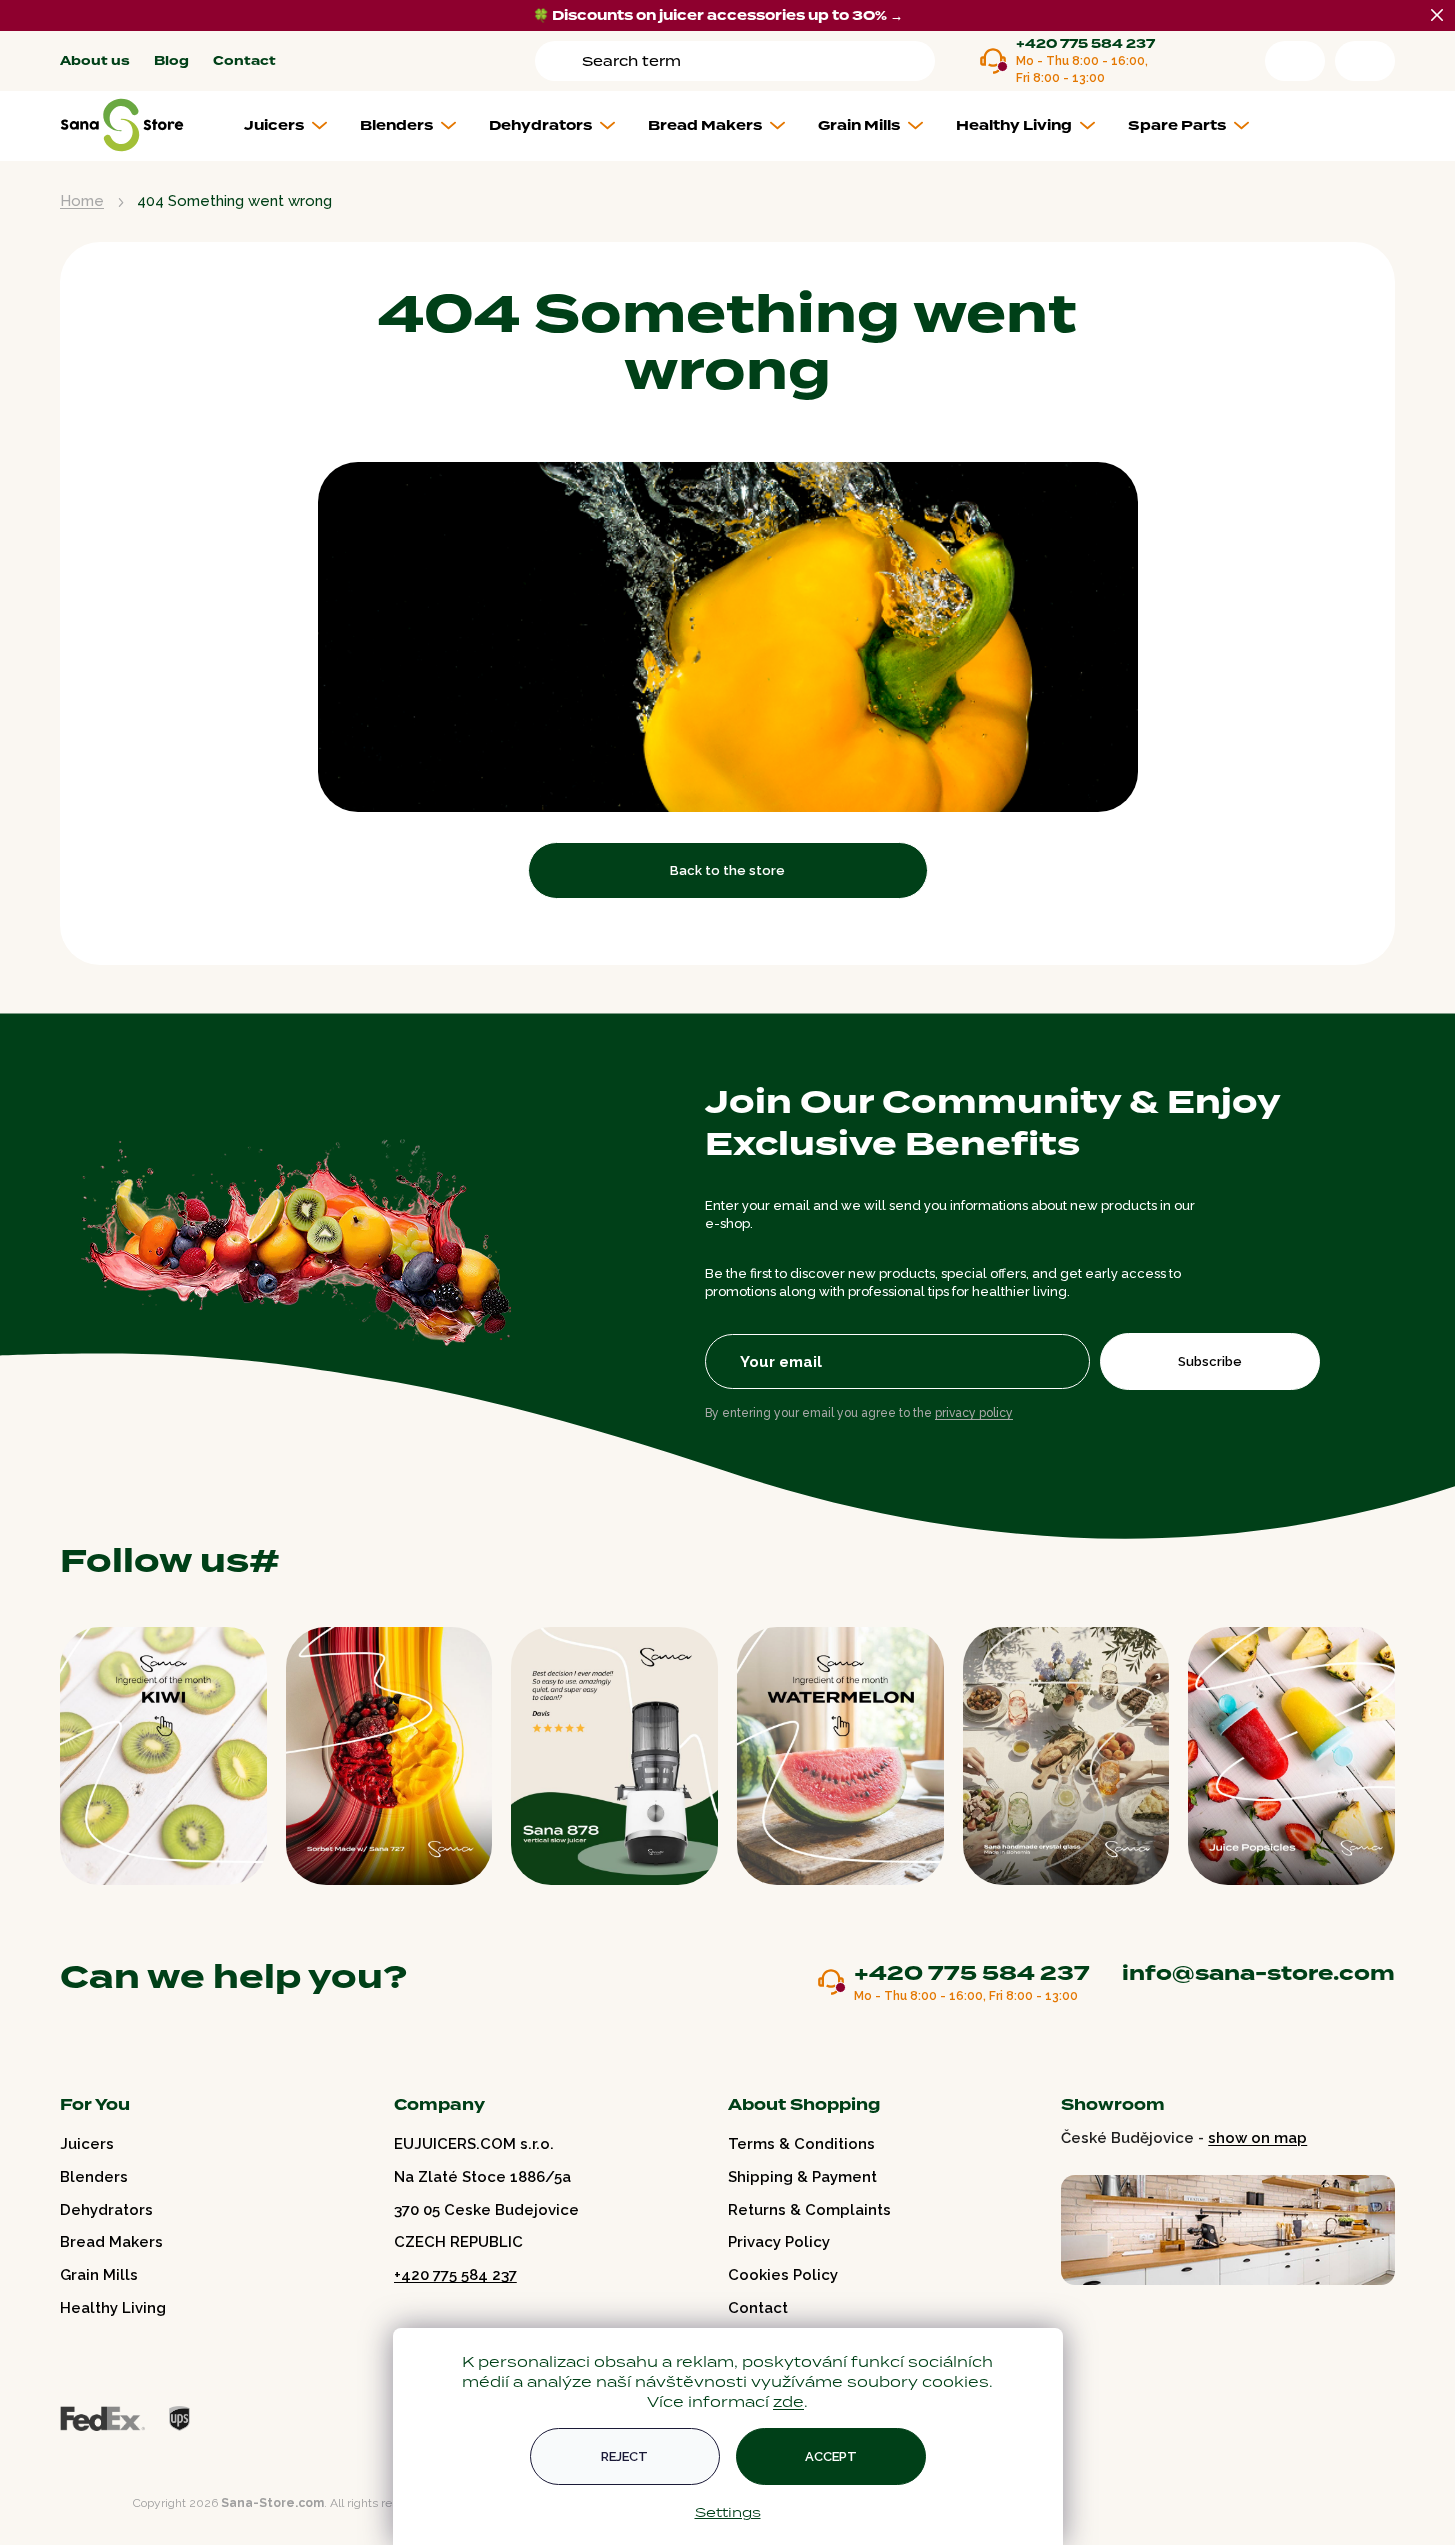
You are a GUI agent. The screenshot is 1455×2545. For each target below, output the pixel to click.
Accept (831, 2456)
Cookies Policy (783, 2275)
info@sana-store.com (1258, 1973)
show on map (1257, 2138)
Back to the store (727, 870)
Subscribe (1210, 1361)
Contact (244, 61)
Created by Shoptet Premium (102, 2503)
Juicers (87, 2144)
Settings (728, 2512)
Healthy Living (113, 2308)
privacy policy (974, 1413)
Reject (624, 2456)
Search (562, 61)
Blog (171, 61)
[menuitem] (293, 126)
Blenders (94, 2177)
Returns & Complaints (809, 2210)
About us (95, 61)
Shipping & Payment (802, 2177)
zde (788, 2401)
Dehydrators (106, 2210)
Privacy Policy (779, 2242)
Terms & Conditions (801, 2144)
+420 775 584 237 (1085, 44)
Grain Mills (99, 2275)
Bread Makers (111, 2242)
